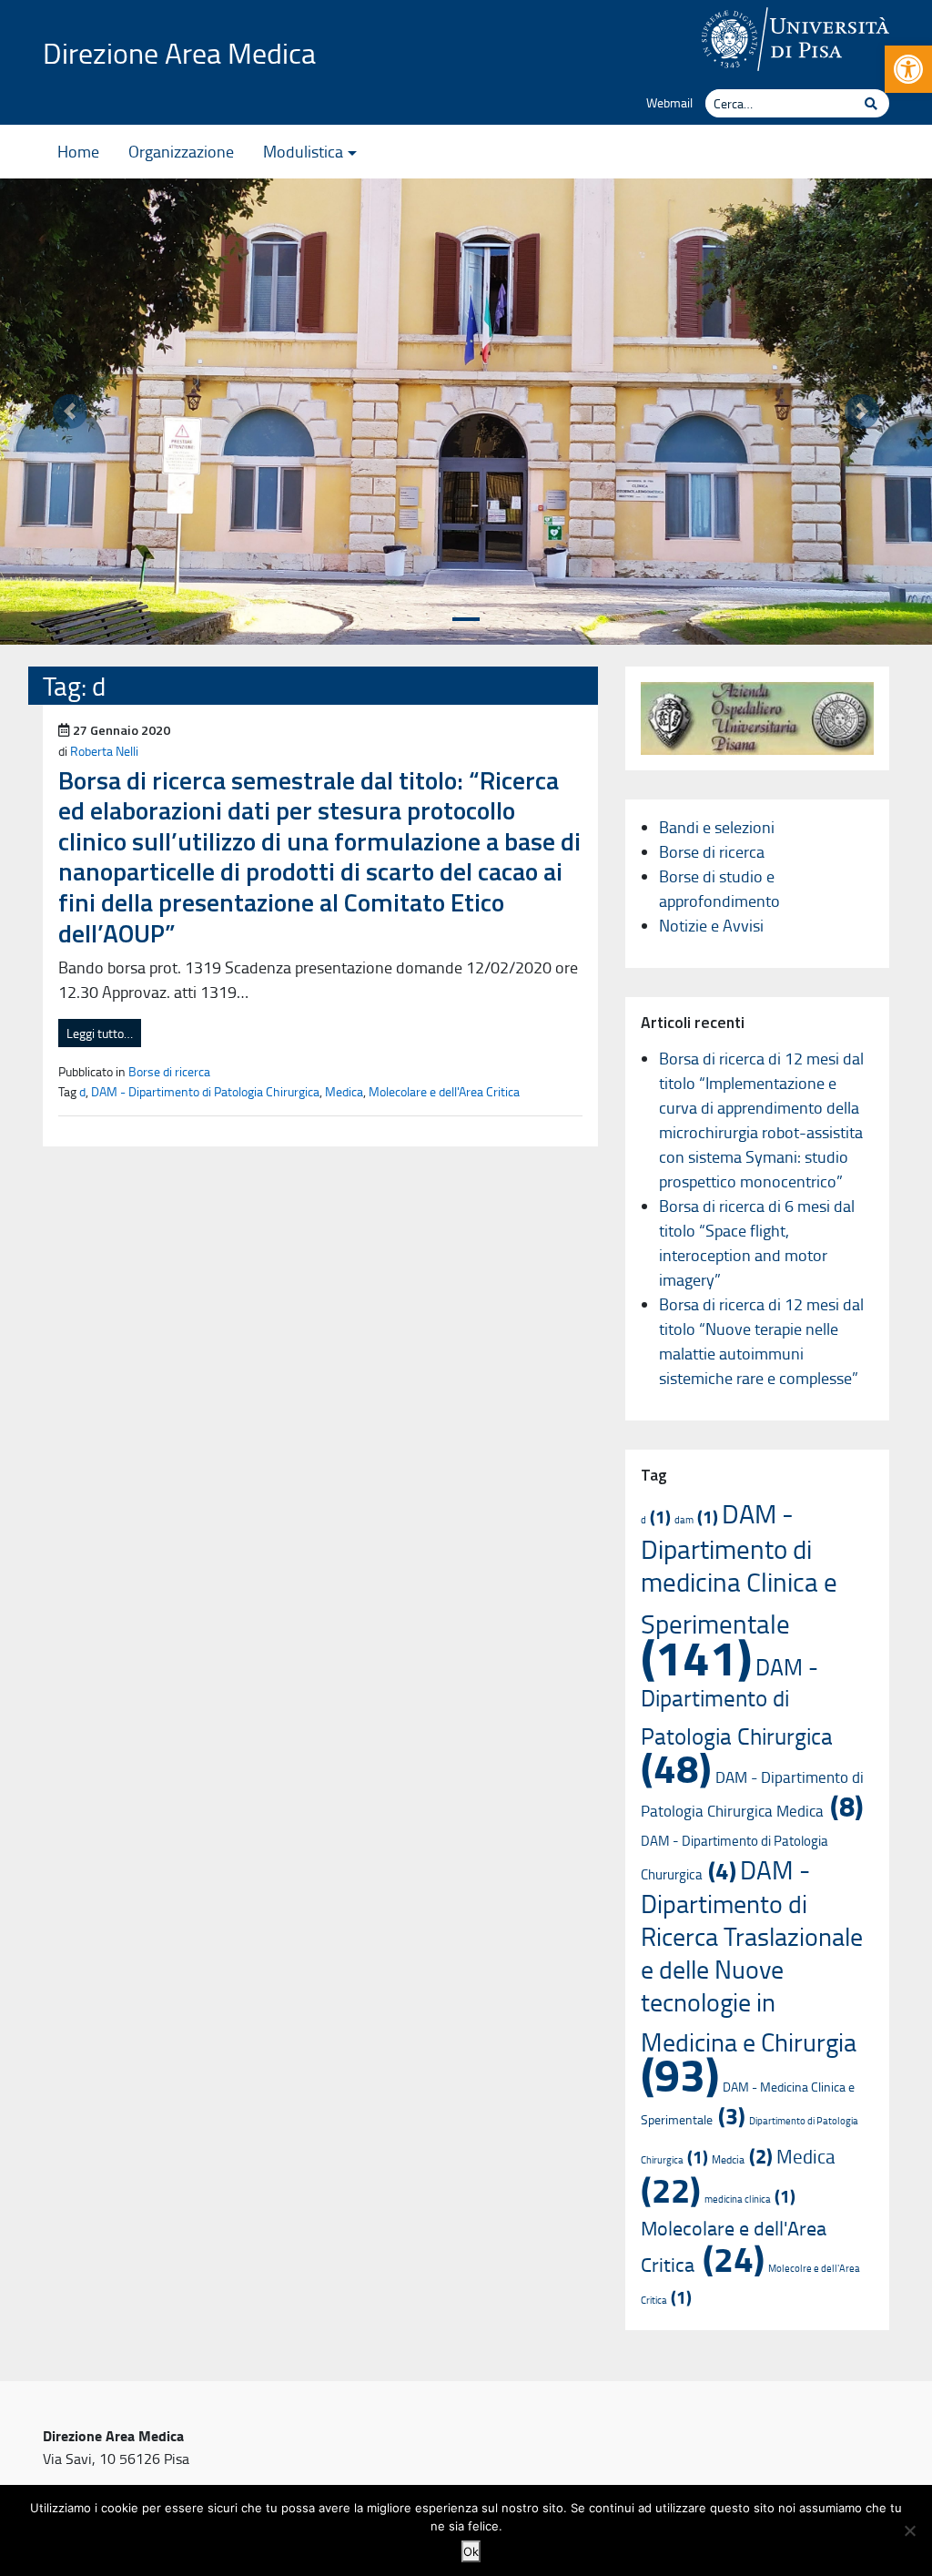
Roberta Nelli (104, 750)
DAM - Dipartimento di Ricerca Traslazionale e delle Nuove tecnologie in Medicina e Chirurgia (752, 1975)
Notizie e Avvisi (711, 925)
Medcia (742, 2159)
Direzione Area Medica (179, 52)
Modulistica (303, 151)
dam (696, 1519)
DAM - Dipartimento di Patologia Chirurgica (205, 1091)
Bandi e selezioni (717, 827)
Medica (344, 1091)
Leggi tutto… (100, 1033)
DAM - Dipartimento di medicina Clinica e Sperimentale (739, 1589)
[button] (908, 69)
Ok (471, 2551)
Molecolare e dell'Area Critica (444, 1091)
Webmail (669, 102)
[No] (909, 2530)
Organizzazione (181, 151)
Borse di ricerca (169, 1071)
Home (78, 151)
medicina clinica (750, 2199)
